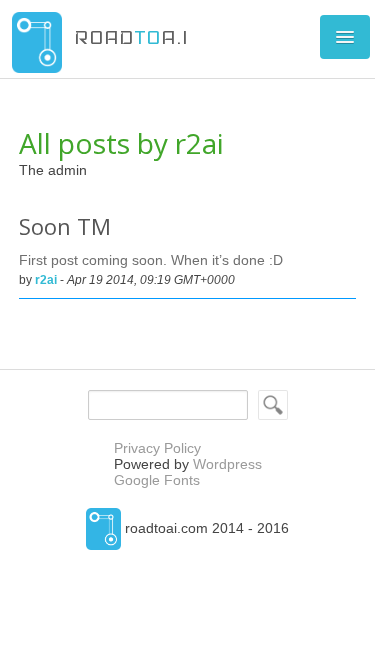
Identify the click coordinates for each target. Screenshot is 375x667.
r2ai (46, 280)
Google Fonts (157, 480)
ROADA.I (131, 37)
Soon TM (65, 226)
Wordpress (227, 464)
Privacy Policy (157, 448)
